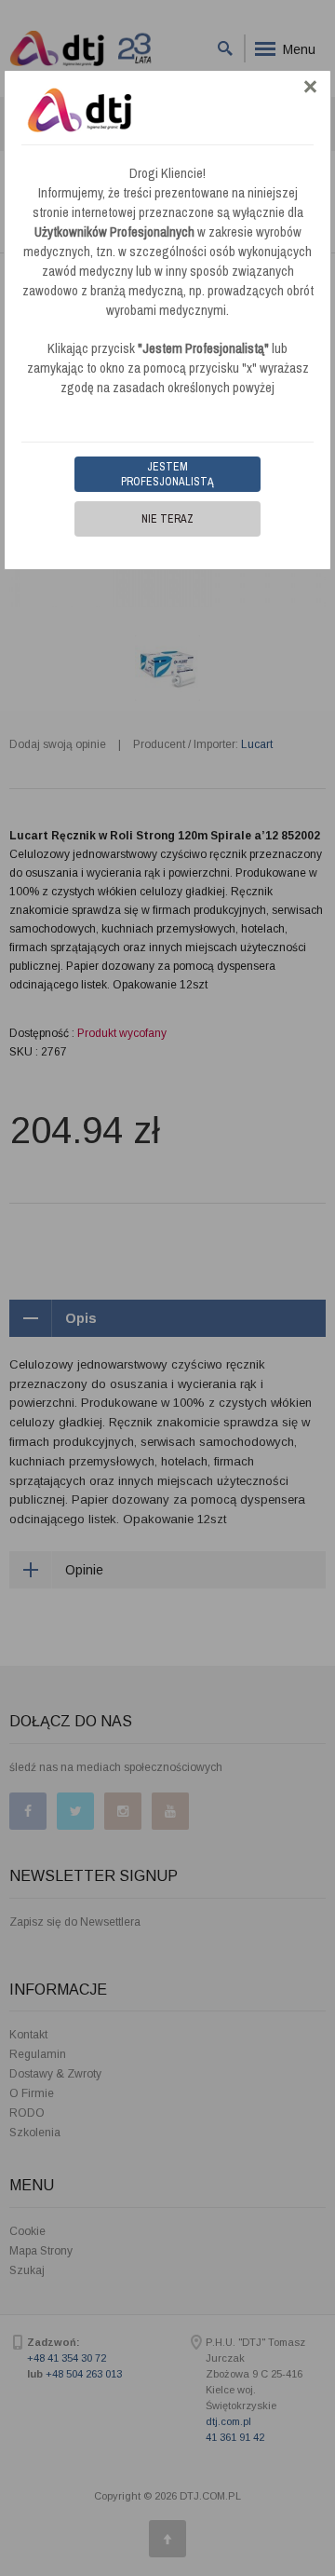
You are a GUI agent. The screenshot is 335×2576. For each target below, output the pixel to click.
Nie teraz (167, 519)
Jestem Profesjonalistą (167, 474)
